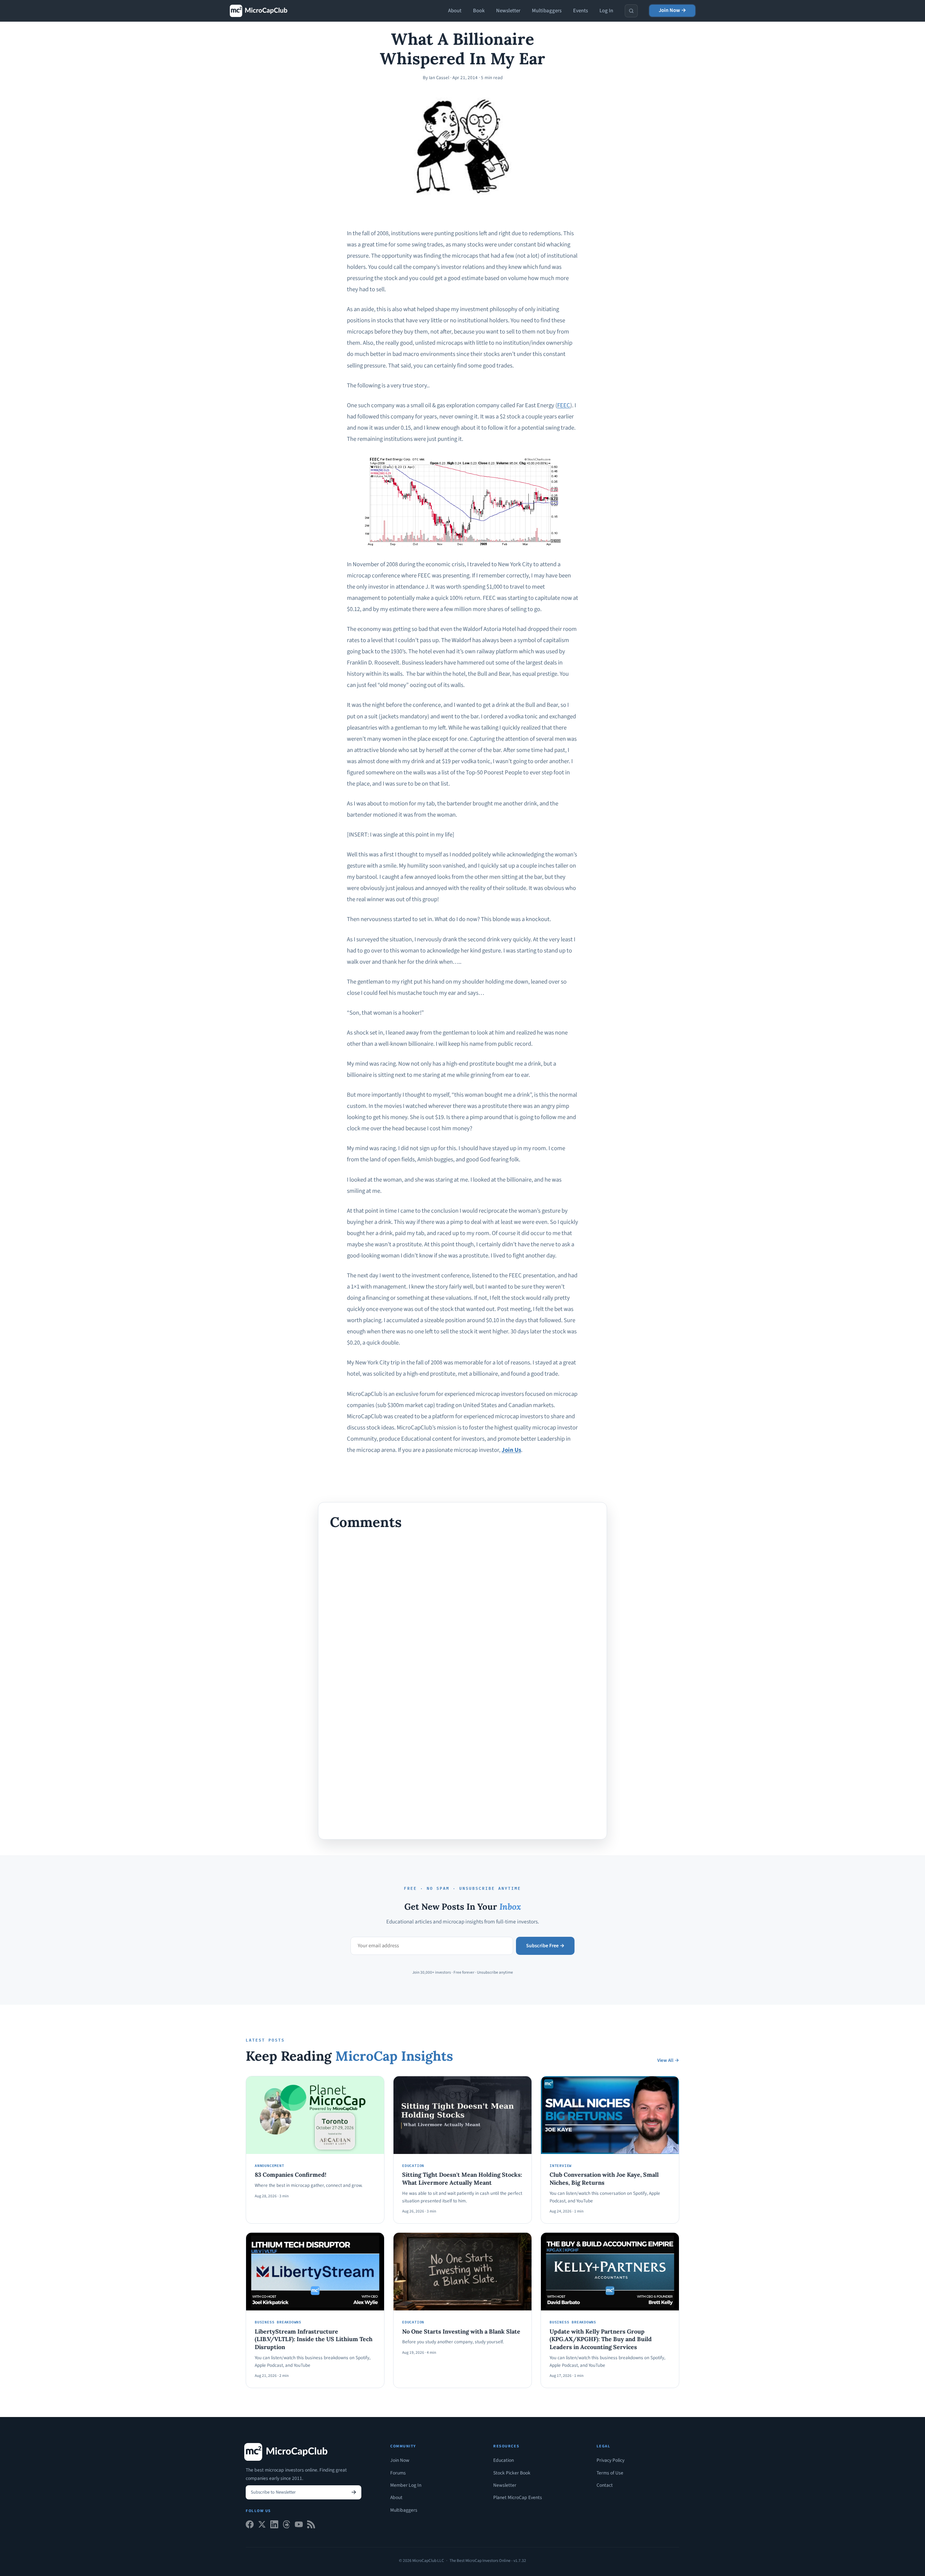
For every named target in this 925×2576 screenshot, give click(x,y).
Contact (605, 2485)
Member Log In (406, 2485)
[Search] (631, 11)
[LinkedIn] (274, 2526)
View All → (668, 2060)
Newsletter (508, 11)
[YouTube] (299, 2526)
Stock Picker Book (512, 2473)
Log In (606, 11)
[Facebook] (250, 2526)
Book (479, 11)
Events (580, 11)
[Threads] (287, 2526)
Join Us (511, 1450)
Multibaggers (547, 11)
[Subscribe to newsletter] (354, 2492)
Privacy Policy (610, 2460)
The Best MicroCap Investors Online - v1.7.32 (488, 2561)
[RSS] (311, 2526)
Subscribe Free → (545, 1946)
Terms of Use (610, 2473)
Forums (398, 2473)
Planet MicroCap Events (518, 2497)
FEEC (564, 405)
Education (504, 2460)
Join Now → (672, 10)
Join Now (400, 2460)
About (455, 11)
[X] (262, 2526)
